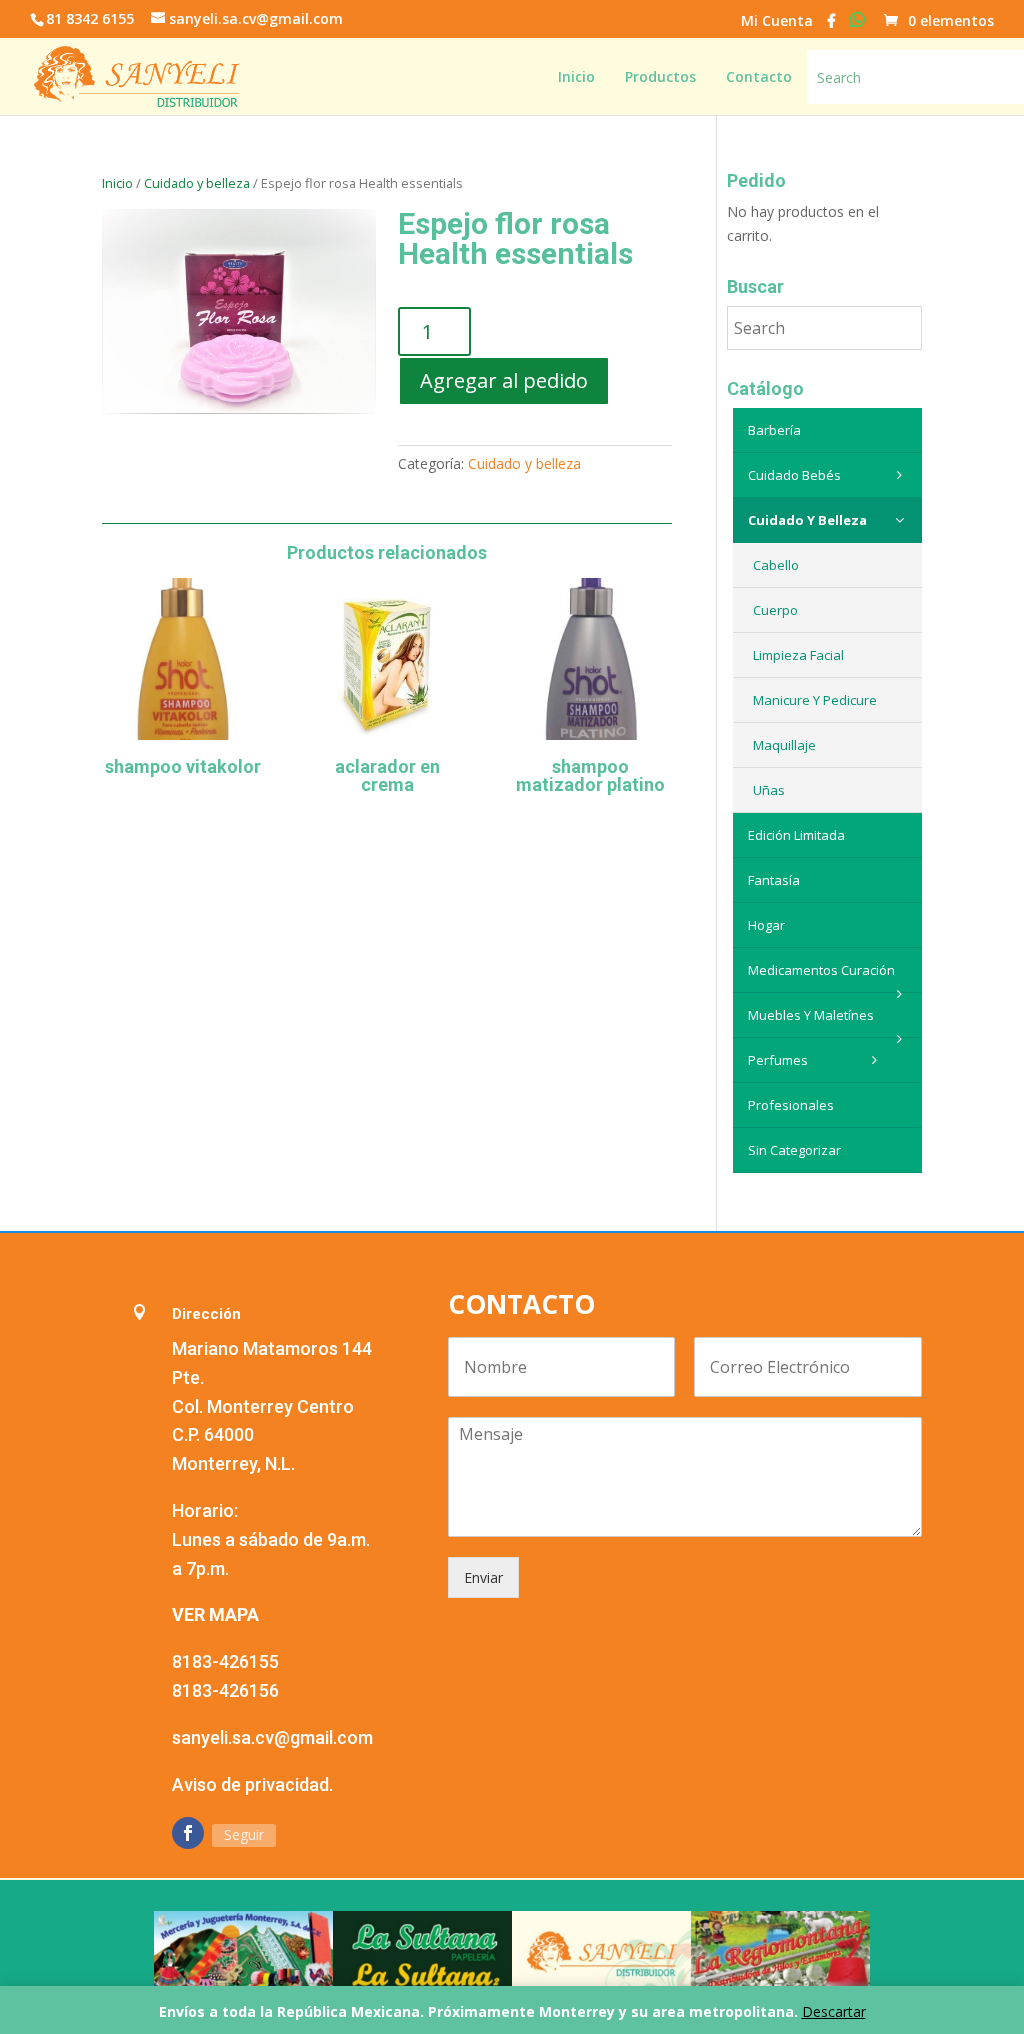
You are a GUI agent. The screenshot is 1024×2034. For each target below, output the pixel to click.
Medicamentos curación (821, 970)
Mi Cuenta (777, 22)
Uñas (769, 790)
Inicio (117, 183)
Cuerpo (775, 610)
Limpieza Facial (798, 655)
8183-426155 (225, 1661)
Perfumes (778, 1060)
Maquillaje (784, 745)
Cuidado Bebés (794, 475)
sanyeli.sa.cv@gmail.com (272, 1737)
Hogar (766, 925)
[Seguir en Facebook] (188, 1833)
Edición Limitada (796, 835)
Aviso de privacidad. (252, 1784)
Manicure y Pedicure (815, 700)
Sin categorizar (794, 1150)
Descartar (834, 2011)
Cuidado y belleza (197, 183)
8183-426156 (225, 1690)
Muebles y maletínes (811, 1015)
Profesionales (791, 1105)
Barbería (774, 430)
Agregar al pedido (504, 380)
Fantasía (774, 880)
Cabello (776, 565)
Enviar (483, 1577)
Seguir (244, 1834)
